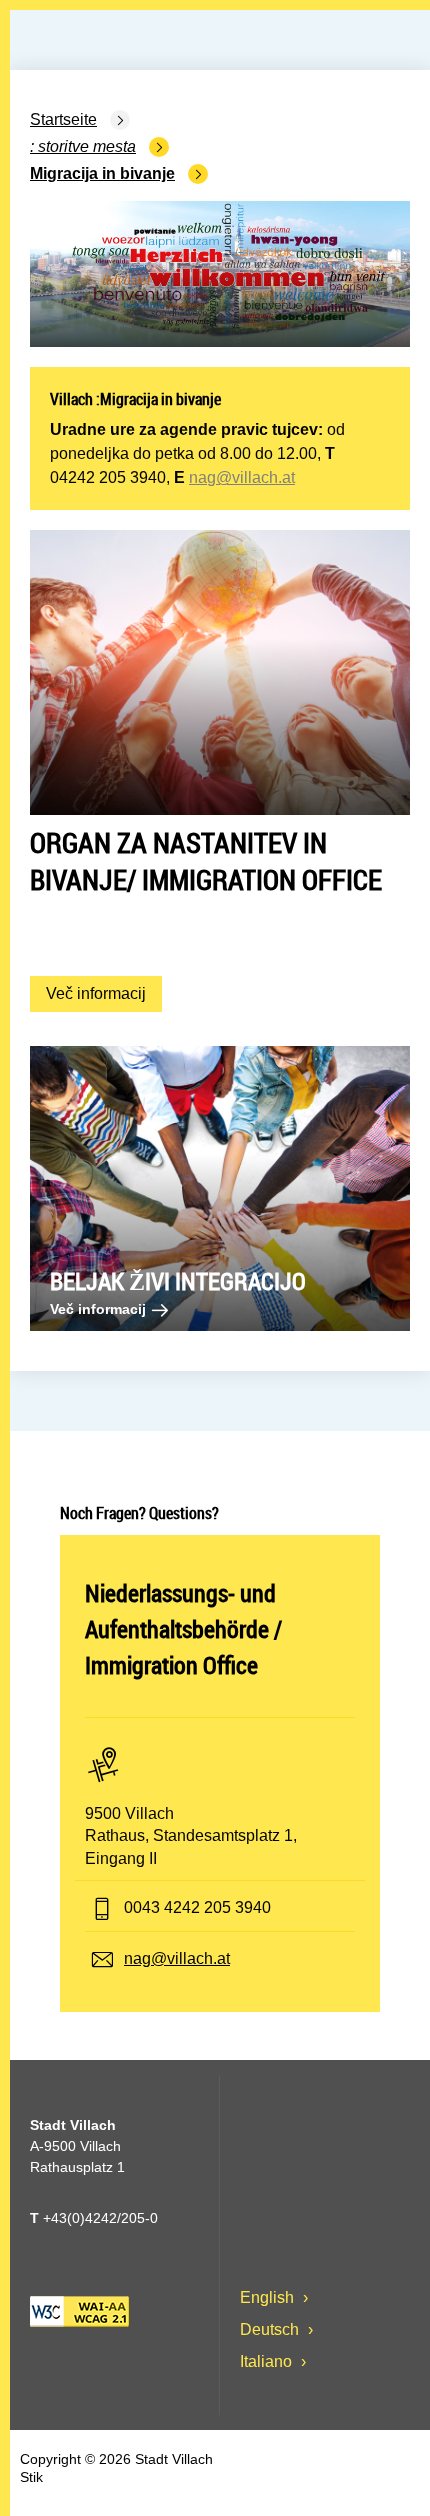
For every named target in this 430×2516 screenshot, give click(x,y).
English (269, 2297)
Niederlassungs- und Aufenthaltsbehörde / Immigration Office (183, 1629)
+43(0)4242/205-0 (94, 2218)
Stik (31, 2477)
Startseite (63, 119)
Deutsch (271, 2329)
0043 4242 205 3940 (197, 1907)
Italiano (268, 2361)
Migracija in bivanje (102, 173)
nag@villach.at (242, 477)
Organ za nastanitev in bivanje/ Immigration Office (206, 861)
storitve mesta (87, 146)
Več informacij (104, 993)
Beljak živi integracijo (178, 1281)
